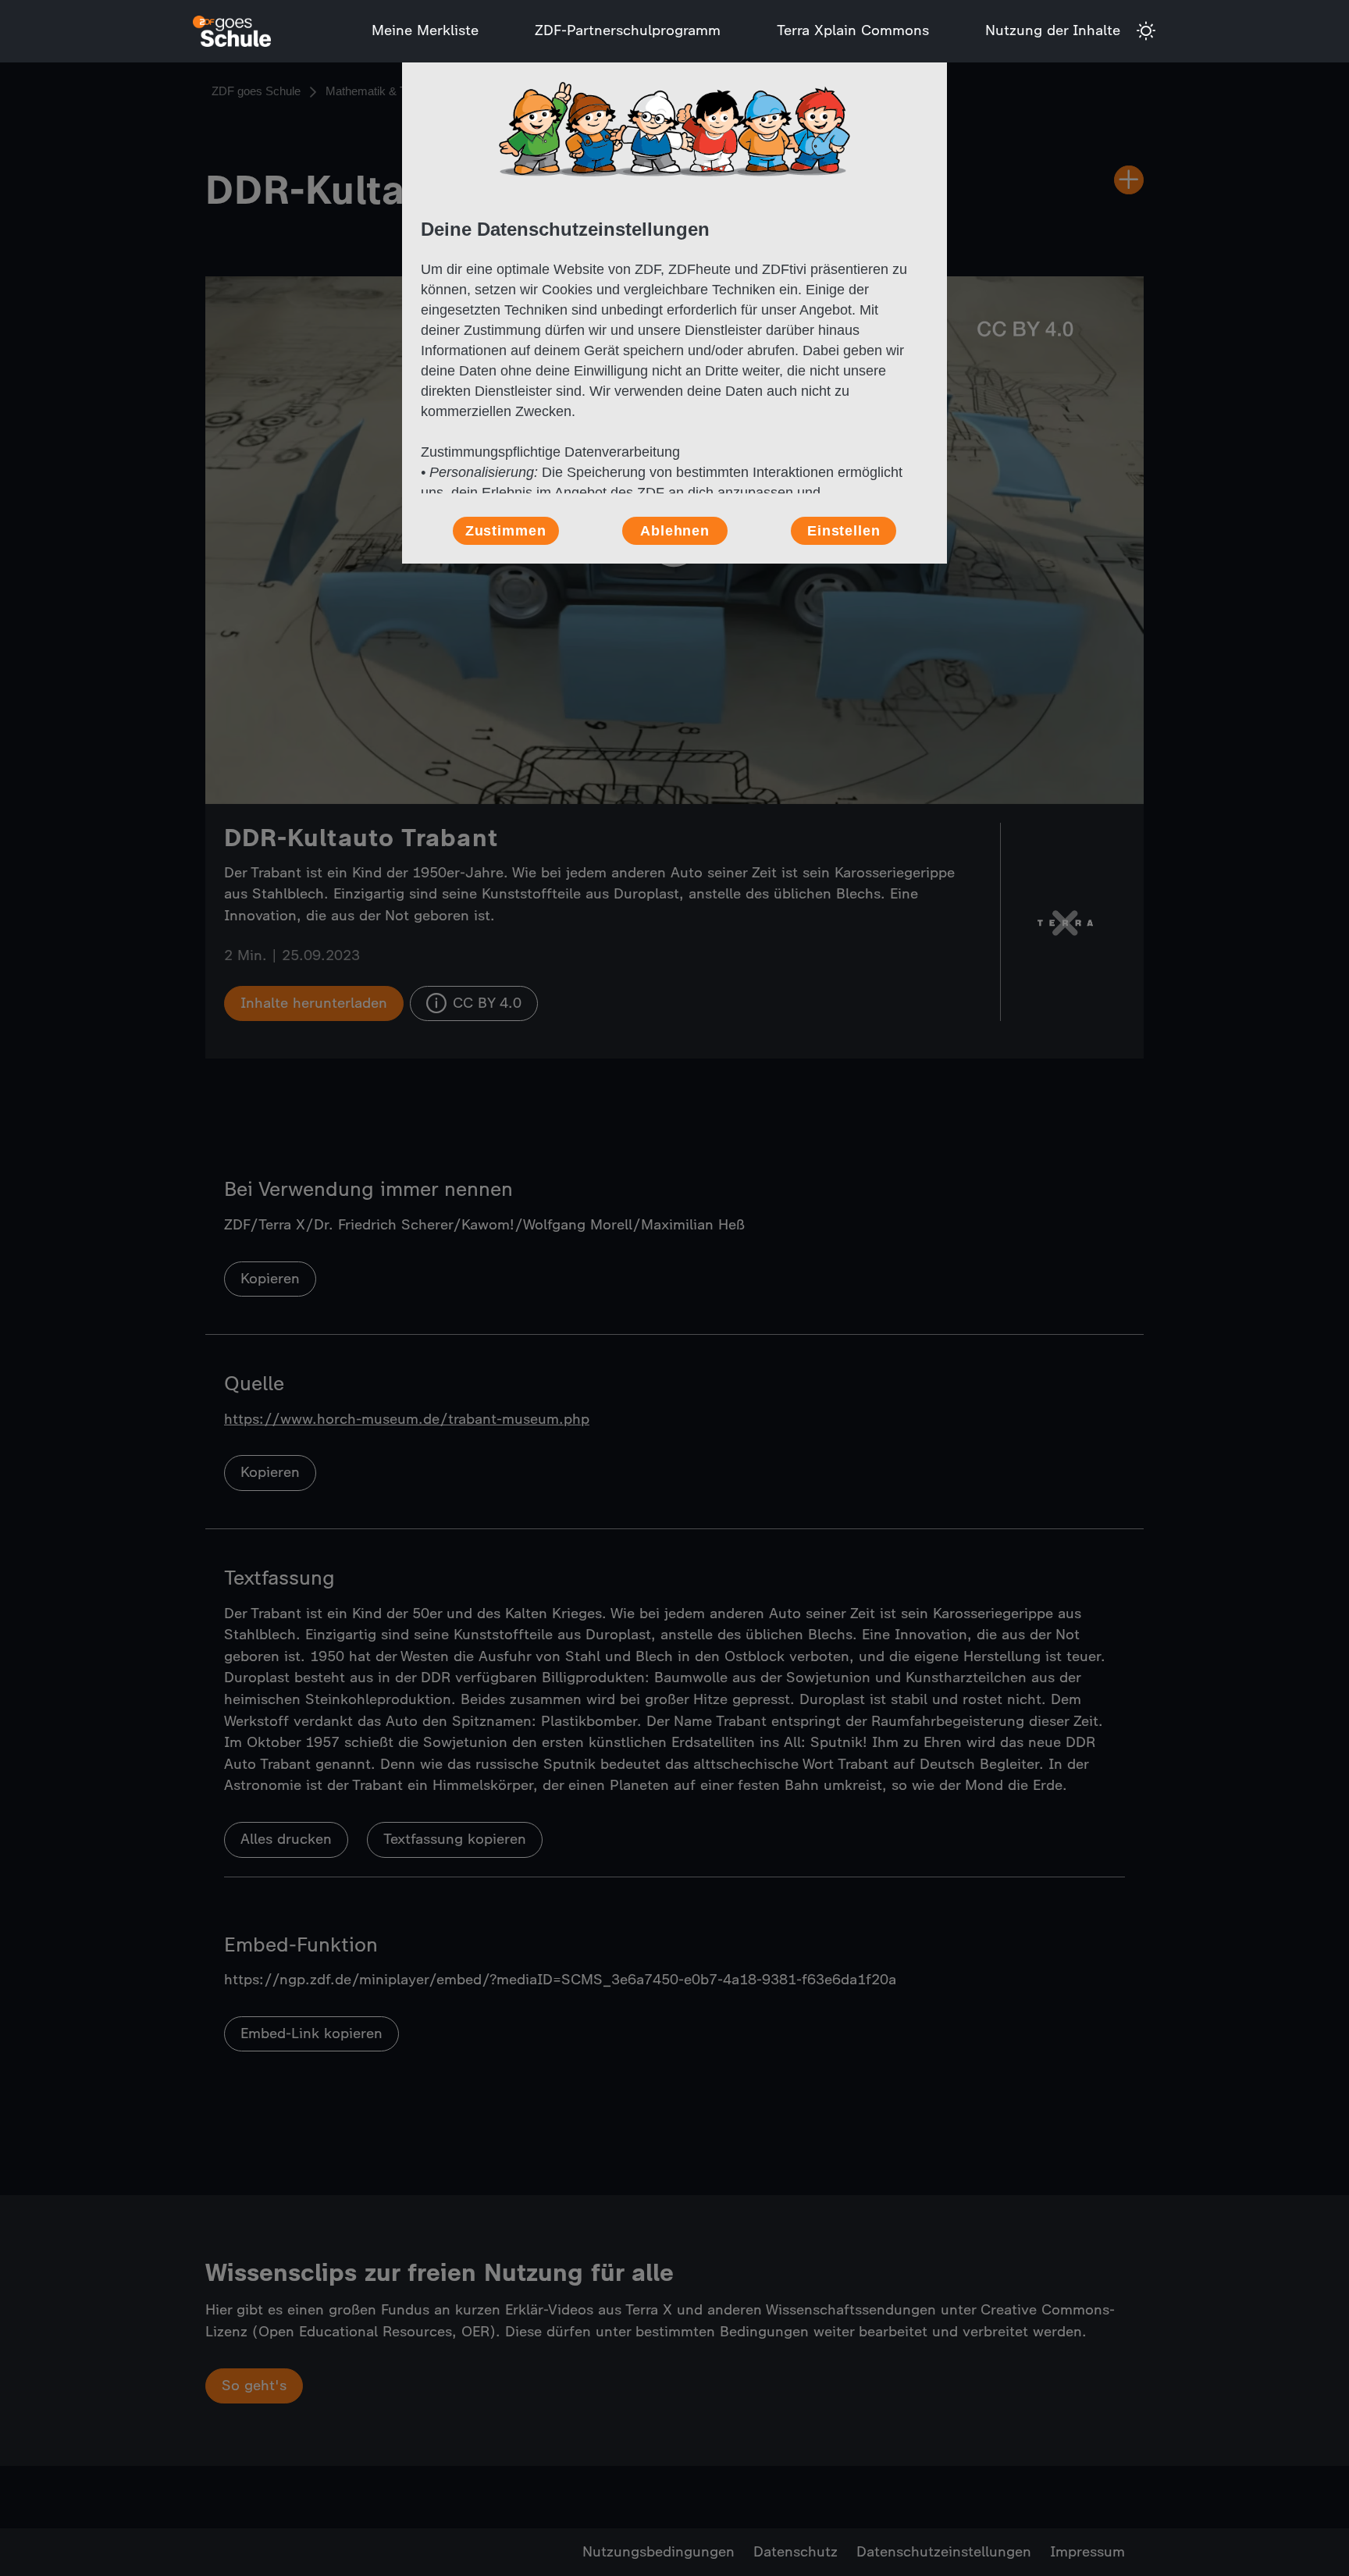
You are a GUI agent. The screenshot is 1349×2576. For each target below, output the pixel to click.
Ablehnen (675, 531)
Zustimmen (506, 531)
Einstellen (844, 531)
